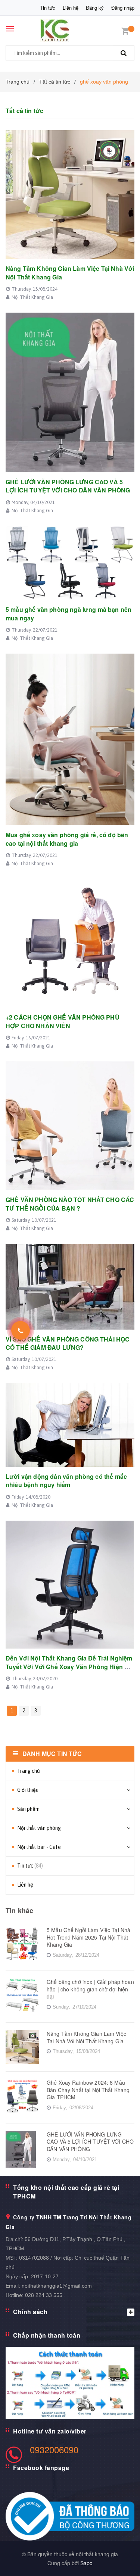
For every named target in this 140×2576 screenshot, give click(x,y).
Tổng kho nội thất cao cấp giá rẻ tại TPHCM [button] (66, 2192)
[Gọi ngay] (21, 1330)
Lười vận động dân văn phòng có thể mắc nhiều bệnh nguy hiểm (66, 1481)
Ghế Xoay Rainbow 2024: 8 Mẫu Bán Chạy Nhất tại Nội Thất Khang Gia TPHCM (88, 2090)
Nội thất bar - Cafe (39, 1847)
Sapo (86, 2563)
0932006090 (54, 2449)
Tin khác (19, 1910)
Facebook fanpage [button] (41, 2468)
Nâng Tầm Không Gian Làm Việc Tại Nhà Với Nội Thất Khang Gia (70, 273)
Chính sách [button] (30, 2312)
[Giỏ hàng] (125, 30)
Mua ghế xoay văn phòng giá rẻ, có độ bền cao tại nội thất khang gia (67, 839)
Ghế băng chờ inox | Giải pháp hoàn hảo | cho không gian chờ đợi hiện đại (90, 1989)
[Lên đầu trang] (117, 2561)
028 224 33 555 (44, 2295)
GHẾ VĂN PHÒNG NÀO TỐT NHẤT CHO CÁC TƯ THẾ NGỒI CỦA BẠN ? (70, 1204)
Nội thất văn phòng (39, 1828)
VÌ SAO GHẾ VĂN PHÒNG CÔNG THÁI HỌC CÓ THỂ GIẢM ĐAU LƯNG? (68, 1343)
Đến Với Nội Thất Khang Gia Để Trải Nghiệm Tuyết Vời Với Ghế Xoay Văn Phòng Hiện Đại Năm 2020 (70, 1666)
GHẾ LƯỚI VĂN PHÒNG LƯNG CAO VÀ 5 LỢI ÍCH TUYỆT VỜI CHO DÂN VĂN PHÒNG (68, 486)
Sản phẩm (28, 1809)
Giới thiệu (28, 1790)
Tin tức (48, 8)
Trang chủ (29, 1771)
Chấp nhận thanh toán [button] (47, 2335)
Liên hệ (71, 8)
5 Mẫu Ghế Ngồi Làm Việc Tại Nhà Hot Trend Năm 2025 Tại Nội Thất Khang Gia (88, 1937)
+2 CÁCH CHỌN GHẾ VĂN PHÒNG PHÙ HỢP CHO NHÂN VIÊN (63, 1021)
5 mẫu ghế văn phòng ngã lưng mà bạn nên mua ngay (69, 614)
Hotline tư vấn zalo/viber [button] (50, 2431)
